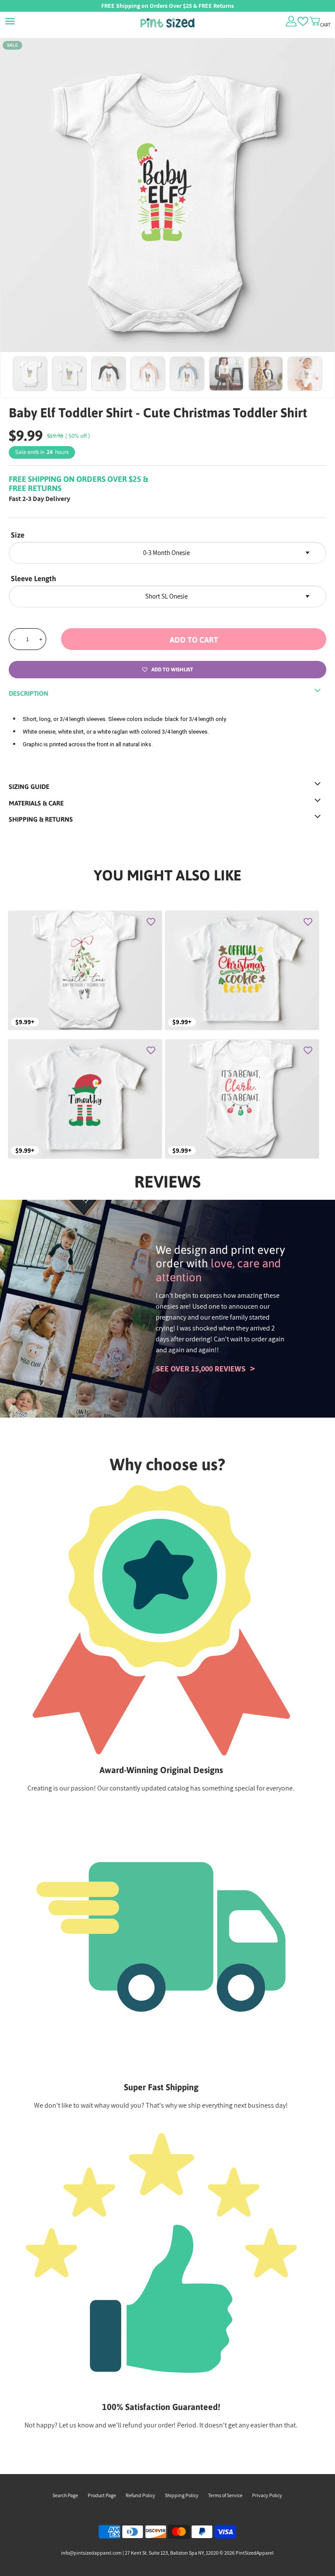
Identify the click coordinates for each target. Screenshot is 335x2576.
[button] (194, 639)
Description (29, 693)
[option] (167, 205)
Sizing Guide (29, 787)
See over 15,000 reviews (201, 1369)
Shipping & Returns (41, 819)
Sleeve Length (34, 579)
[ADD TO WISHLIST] (151, 922)
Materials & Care (36, 803)
